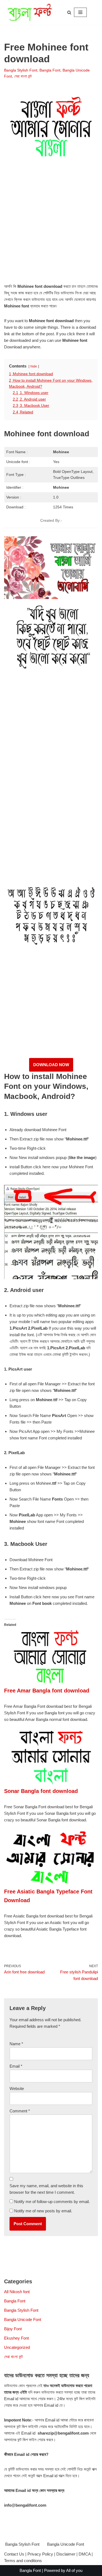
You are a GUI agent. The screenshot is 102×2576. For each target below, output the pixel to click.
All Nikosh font (17, 2292)
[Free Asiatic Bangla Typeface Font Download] (51, 1884)
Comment (20, 2111)
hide (34, 366)
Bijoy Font (13, 2329)
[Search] (69, 12)
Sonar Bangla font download (41, 1791)
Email (16, 2066)
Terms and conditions (23, 2561)
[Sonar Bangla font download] (51, 1783)
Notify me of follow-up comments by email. (52, 2202)
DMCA (85, 2554)
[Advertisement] (51, 228)
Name (16, 2044)
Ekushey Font (16, 2338)
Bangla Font (50, 70)
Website (17, 2089)
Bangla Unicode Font (23, 2319)
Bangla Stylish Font (21, 70)
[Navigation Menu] (80, 12)
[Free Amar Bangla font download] (51, 1683)
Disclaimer (66, 2554)
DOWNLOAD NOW (51, 1065)
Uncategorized (17, 2347)
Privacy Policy (40, 2554)
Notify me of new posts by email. (43, 2211)
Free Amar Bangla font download (47, 1691)
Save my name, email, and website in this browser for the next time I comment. (46, 2189)
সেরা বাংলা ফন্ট (23, 76)
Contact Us (14, 2554)
